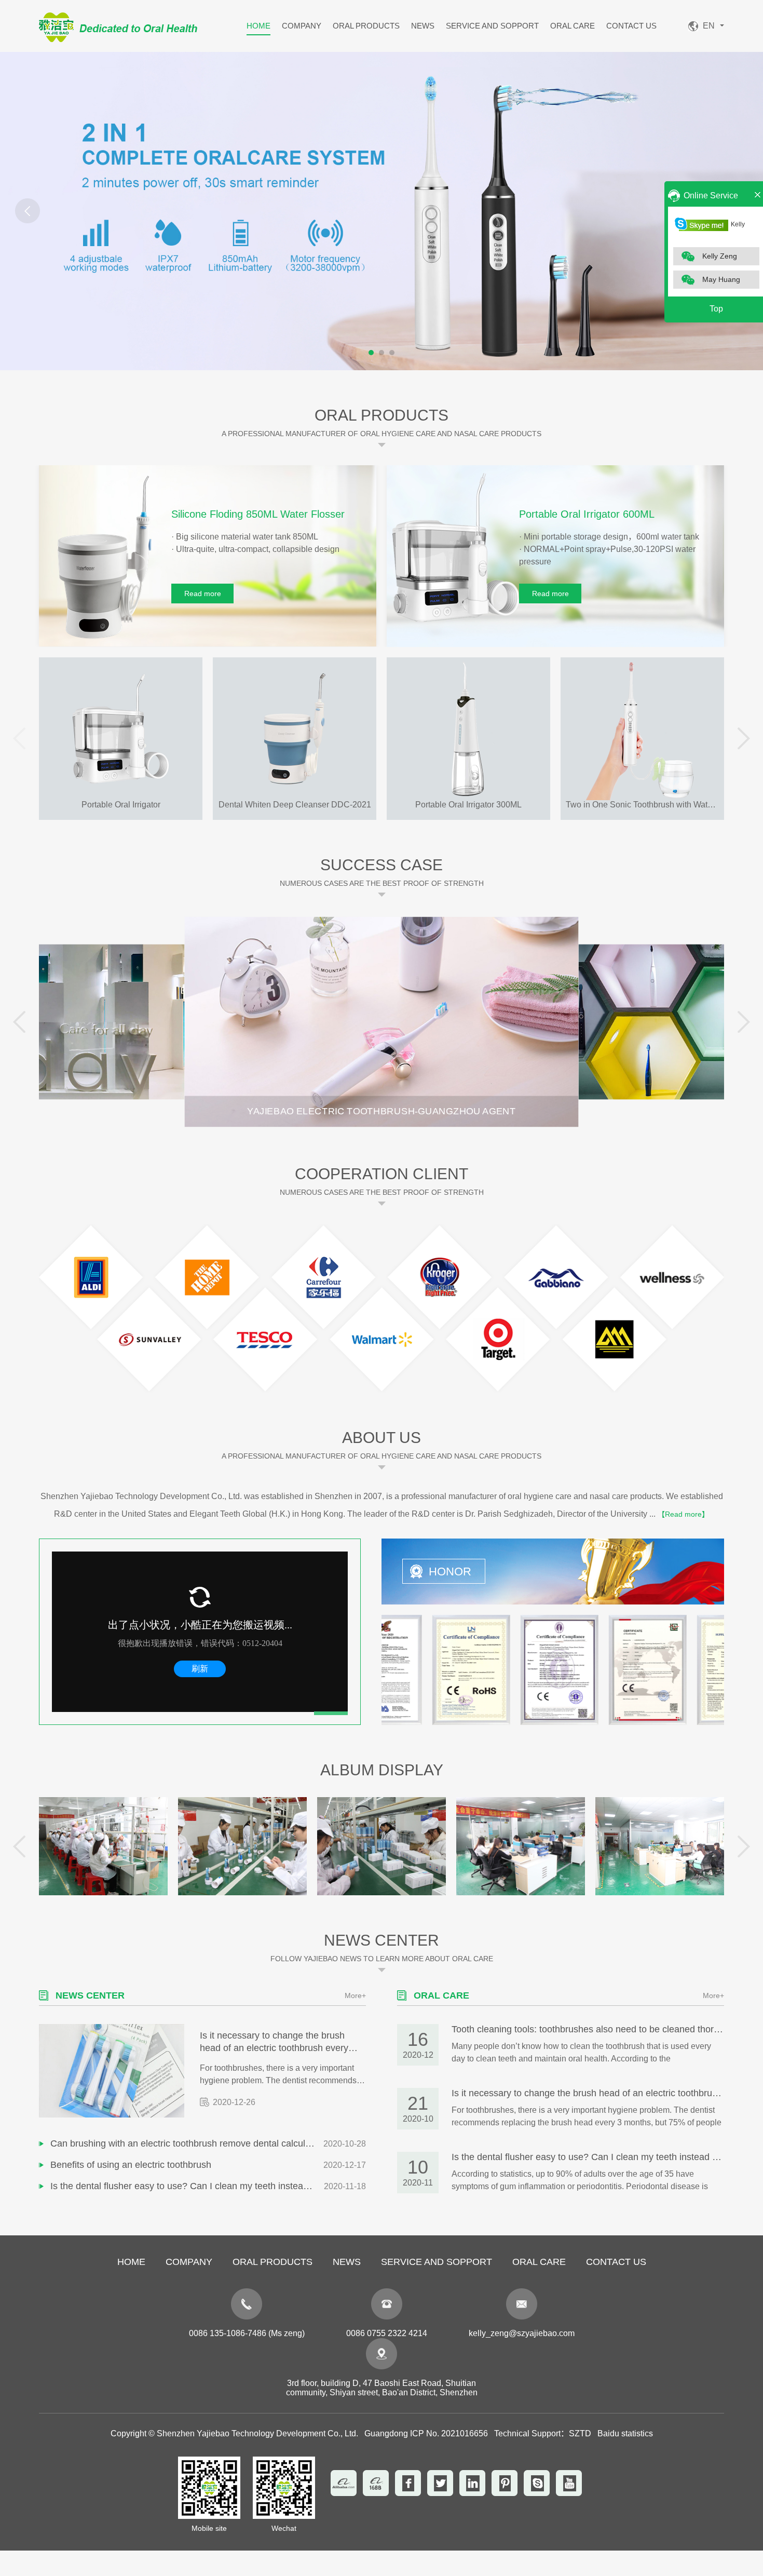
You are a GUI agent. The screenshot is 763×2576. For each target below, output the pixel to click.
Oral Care (573, 26)
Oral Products (366, 26)
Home (258, 26)
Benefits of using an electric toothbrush (131, 2165)
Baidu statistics (625, 2433)
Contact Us (631, 26)
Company (302, 26)
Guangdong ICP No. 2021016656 (426, 2433)
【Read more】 (683, 1514)
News (423, 26)
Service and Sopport (492, 26)
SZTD (580, 2433)
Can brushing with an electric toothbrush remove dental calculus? (185, 2143)
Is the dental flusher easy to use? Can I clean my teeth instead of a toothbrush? (187, 2186)
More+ (355, 1995)
